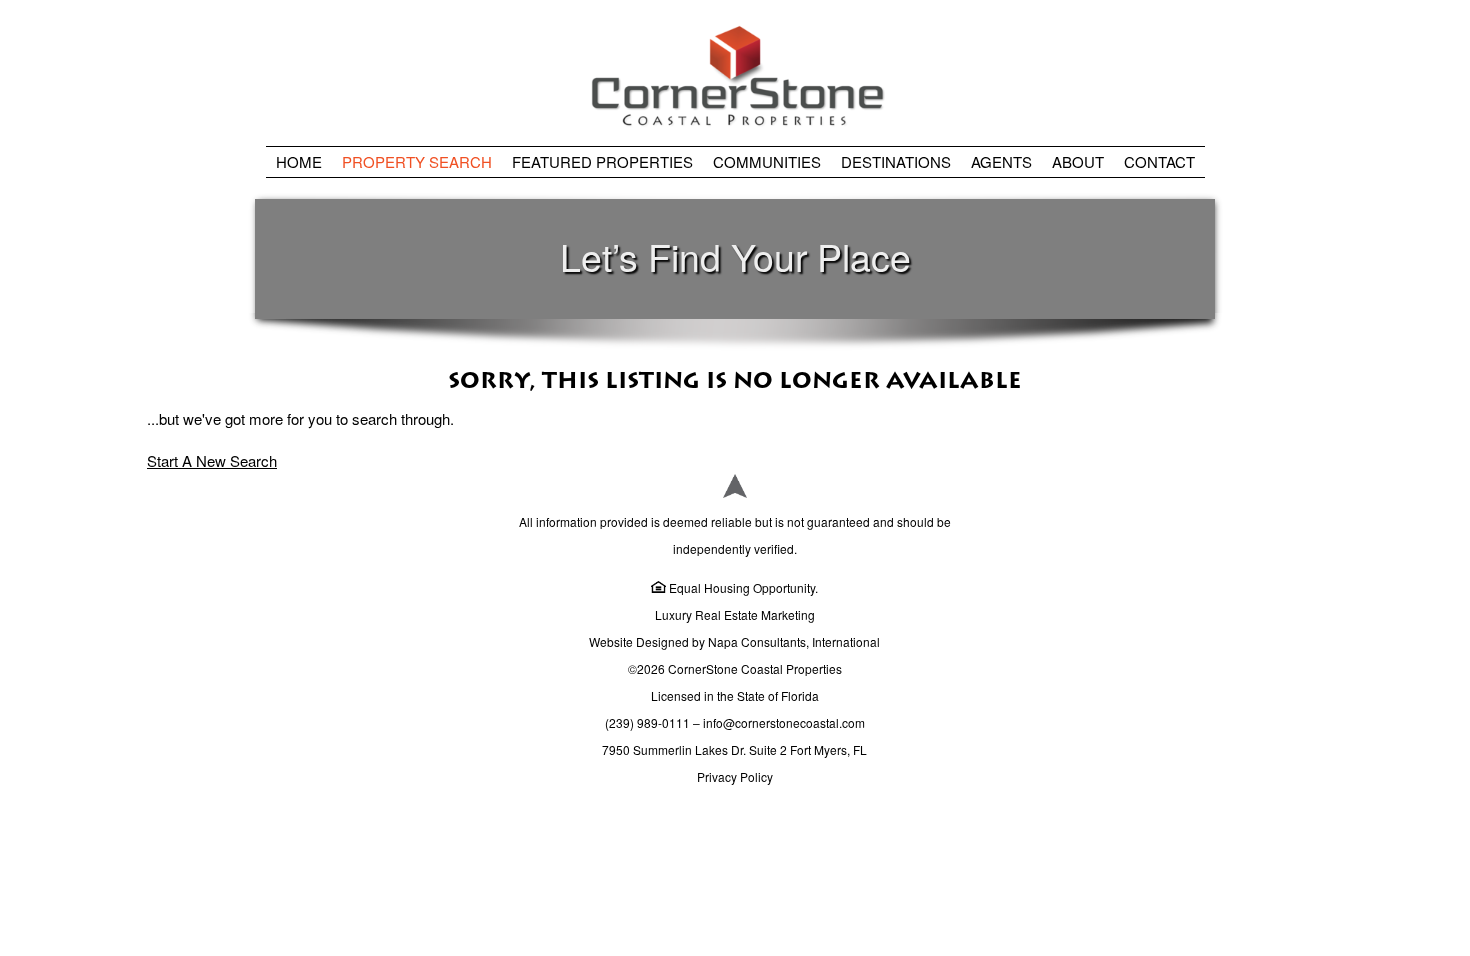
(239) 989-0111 (647, 722)
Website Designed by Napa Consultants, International (734, 641)
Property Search (417, 161)
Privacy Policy (735, 776)
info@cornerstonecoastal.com (784, 722)
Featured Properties (602, 161)
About (1078, 161)
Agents (1001, 161)
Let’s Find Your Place (735, 256)
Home (299, 161)
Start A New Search (212, 460)
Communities (767, 161)
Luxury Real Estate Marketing (735, 614)
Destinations (896, 161)
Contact (1159, 161)
